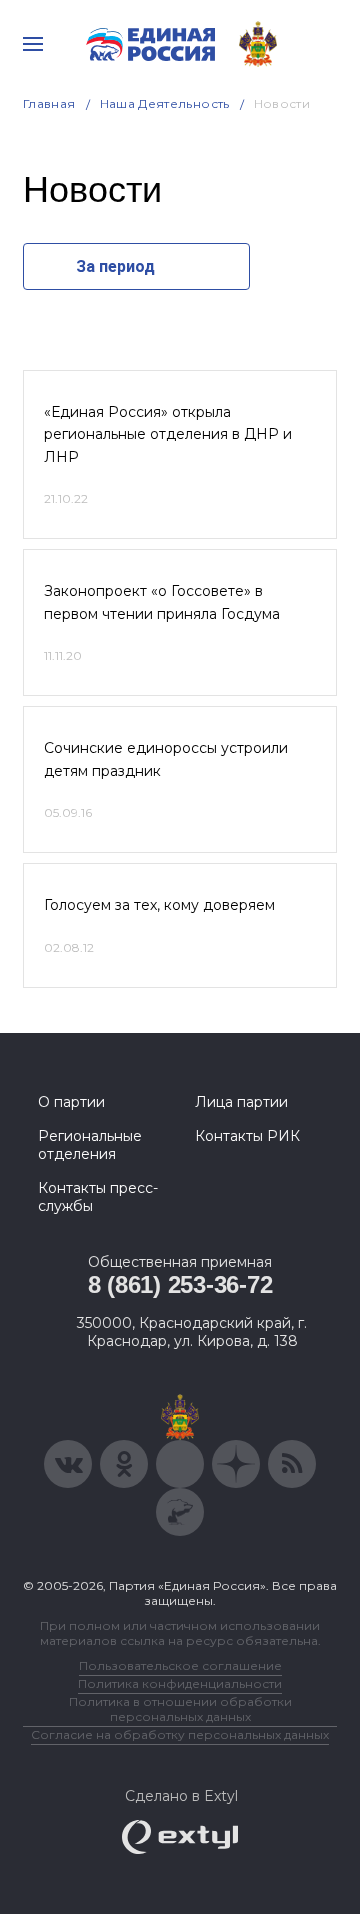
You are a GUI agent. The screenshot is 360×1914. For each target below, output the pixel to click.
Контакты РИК (247, 1136)
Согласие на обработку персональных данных (180, 1734)
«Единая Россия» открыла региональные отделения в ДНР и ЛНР (168, 434)
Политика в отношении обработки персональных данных (180, 1709)
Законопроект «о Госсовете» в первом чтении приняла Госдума (162, 602)
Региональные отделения (90, 1145)
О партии (71, 1102)
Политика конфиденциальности (180, 1683)
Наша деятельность (165, 103)
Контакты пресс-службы (98, 1197)
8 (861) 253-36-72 (180, 1284)
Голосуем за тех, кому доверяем (159, 905)
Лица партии (241, 1102)
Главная (49, 103)
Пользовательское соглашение (180, 1665)
